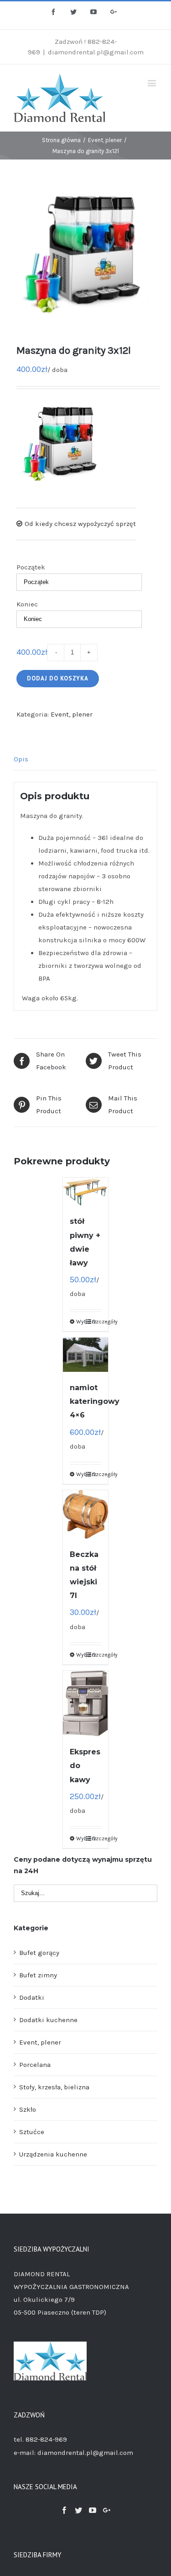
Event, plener (72, 714)
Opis (21, 759)
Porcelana (35, 2065)
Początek (31, 567)
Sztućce (32, 2132)
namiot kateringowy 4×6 (95, 1401)
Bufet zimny (38, 1975)
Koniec (27, 604)
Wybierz (81, 1322)
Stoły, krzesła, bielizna (54, 2087)
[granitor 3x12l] (85, 254)
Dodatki (32, 1997)
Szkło (28, 2109)
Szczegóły (97, 1322)
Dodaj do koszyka (58, 678)
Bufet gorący (39, 1953)
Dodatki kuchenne (48, 2020)
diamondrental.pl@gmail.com (96, 52)
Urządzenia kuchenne (53, 2154)
